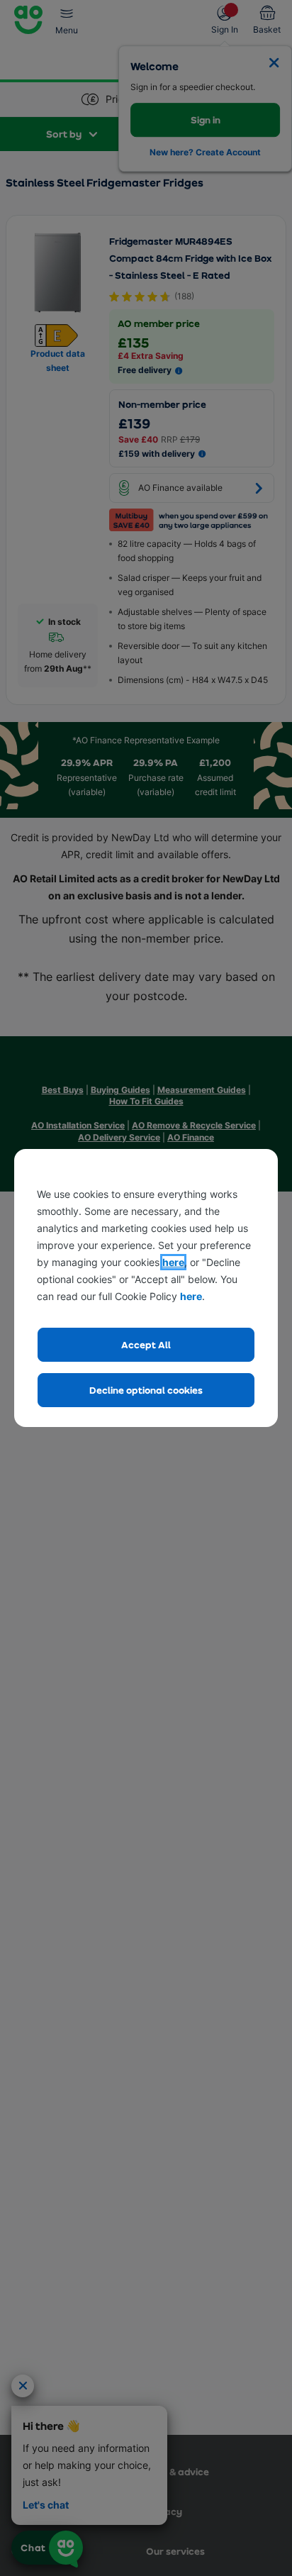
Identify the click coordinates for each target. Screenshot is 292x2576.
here (173, 1262)
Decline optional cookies (146, 1390)
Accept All (146, 1344)
